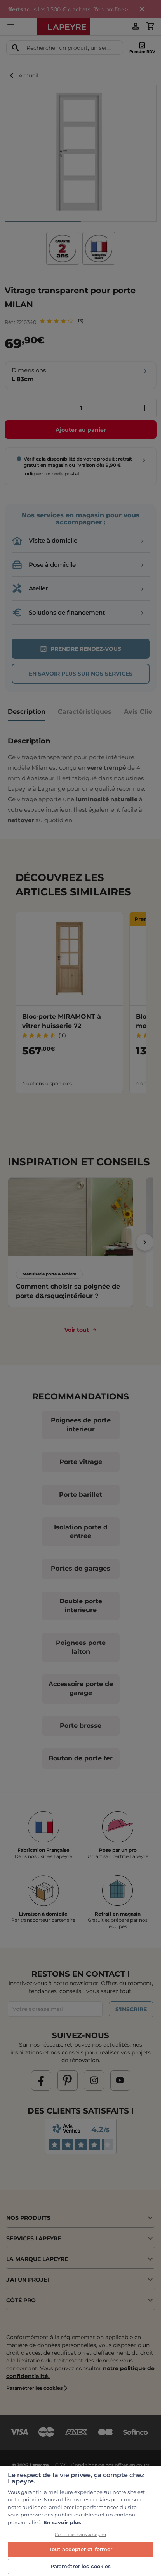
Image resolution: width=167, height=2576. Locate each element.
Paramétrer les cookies (81, 2566)
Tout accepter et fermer (81, 2549)
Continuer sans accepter (81, 2534)
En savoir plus (62, 2522)
